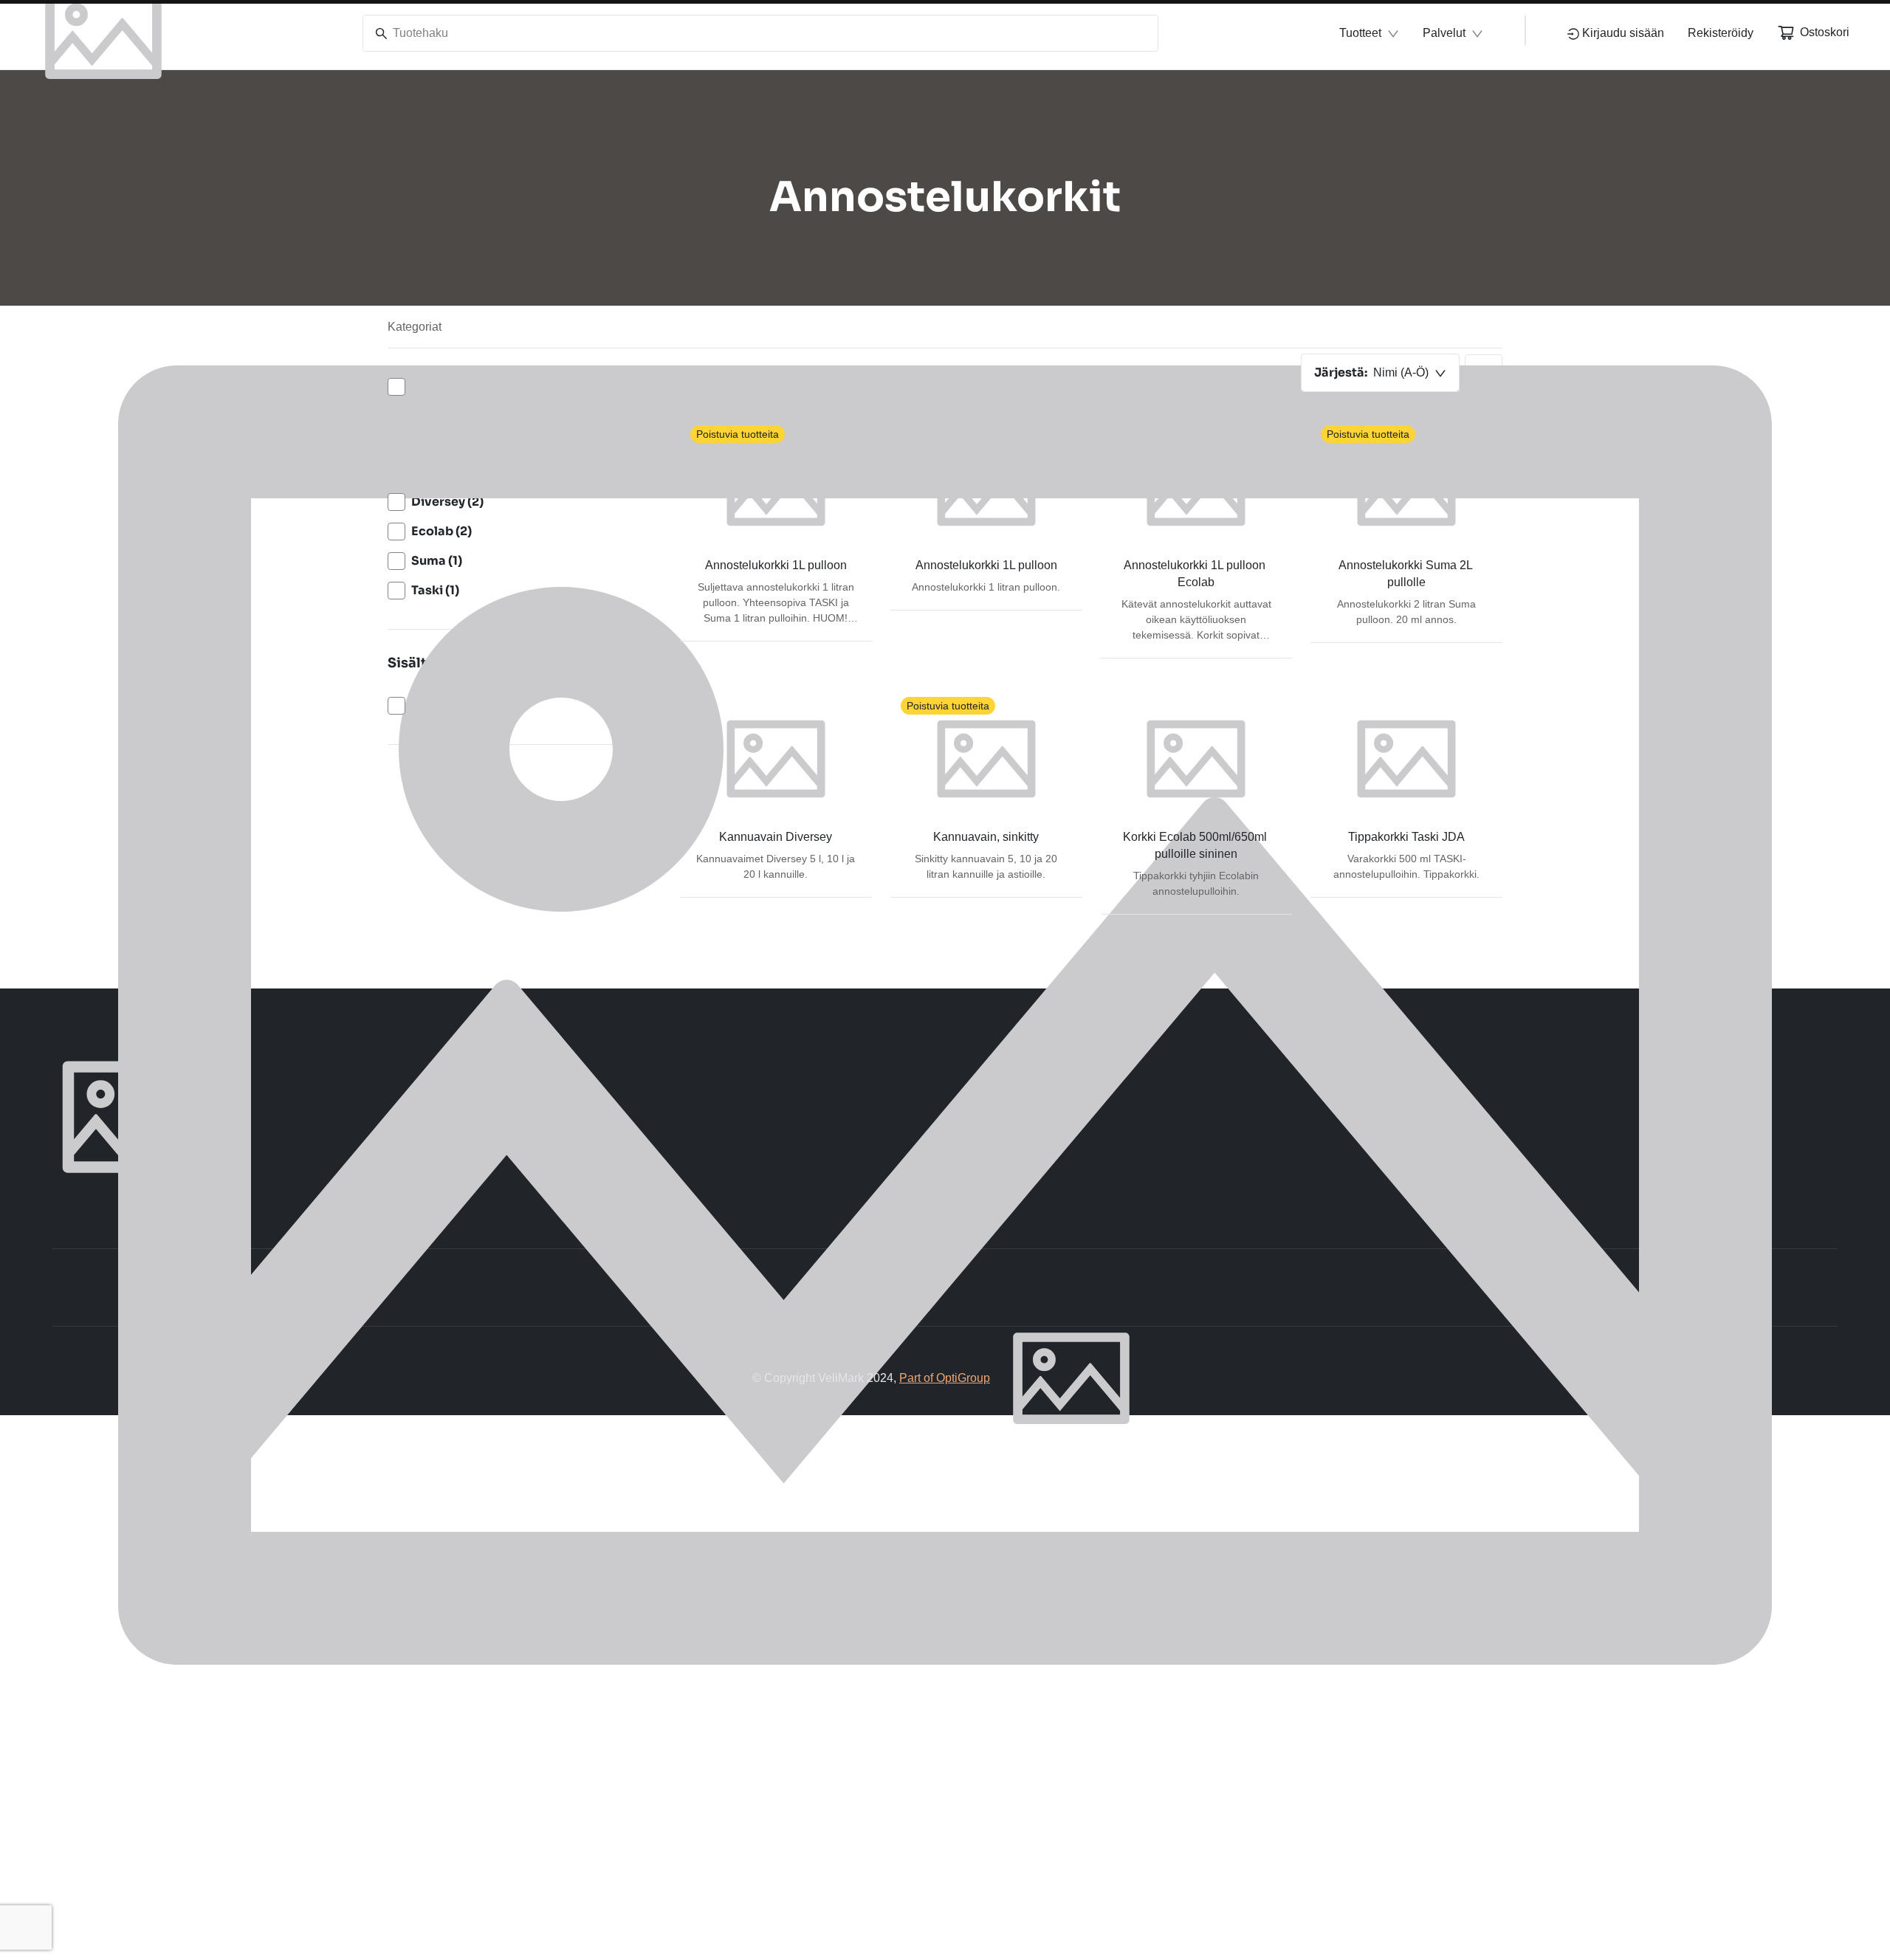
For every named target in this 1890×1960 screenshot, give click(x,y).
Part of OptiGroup (945, 1378)
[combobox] (1380, 373)
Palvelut (1444, 33)
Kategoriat (415, 327)
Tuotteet (1360, 33)
